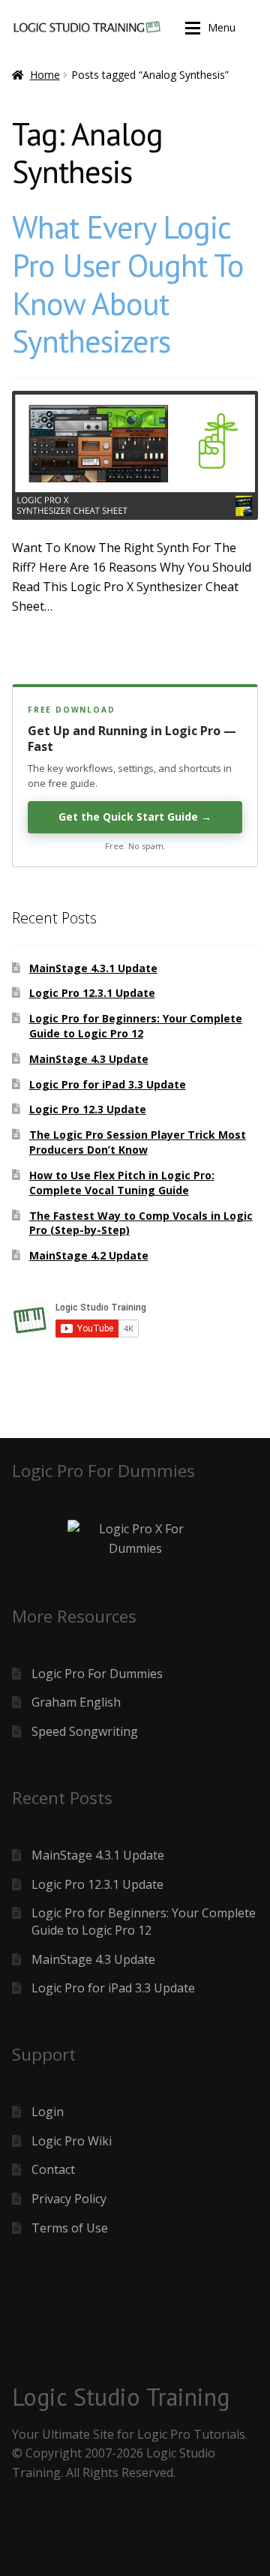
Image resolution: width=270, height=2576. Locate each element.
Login (48, 2112)
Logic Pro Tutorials (191, 2434)
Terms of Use (70, 2228)
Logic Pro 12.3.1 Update (92, 993)
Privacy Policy (69, 2199)
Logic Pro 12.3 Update (88, 1109)
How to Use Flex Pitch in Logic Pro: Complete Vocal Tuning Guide (122, 1183)
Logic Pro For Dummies (97, 1674)
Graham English (76, 1702)
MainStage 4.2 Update (89, 1255)
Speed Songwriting (85, 1731)
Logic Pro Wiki (72, 2141)
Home (45, 75)
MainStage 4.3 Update (89, 1059)
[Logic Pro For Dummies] (135, 1539)
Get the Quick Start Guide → (135, 817)
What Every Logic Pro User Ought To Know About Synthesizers (128, 284)
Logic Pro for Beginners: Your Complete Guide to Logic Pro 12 (136, 1026)
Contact (53, 2169)
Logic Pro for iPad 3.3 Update (108, 1084)
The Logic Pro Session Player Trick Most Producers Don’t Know (138, 1142)
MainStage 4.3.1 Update (93, 968)
